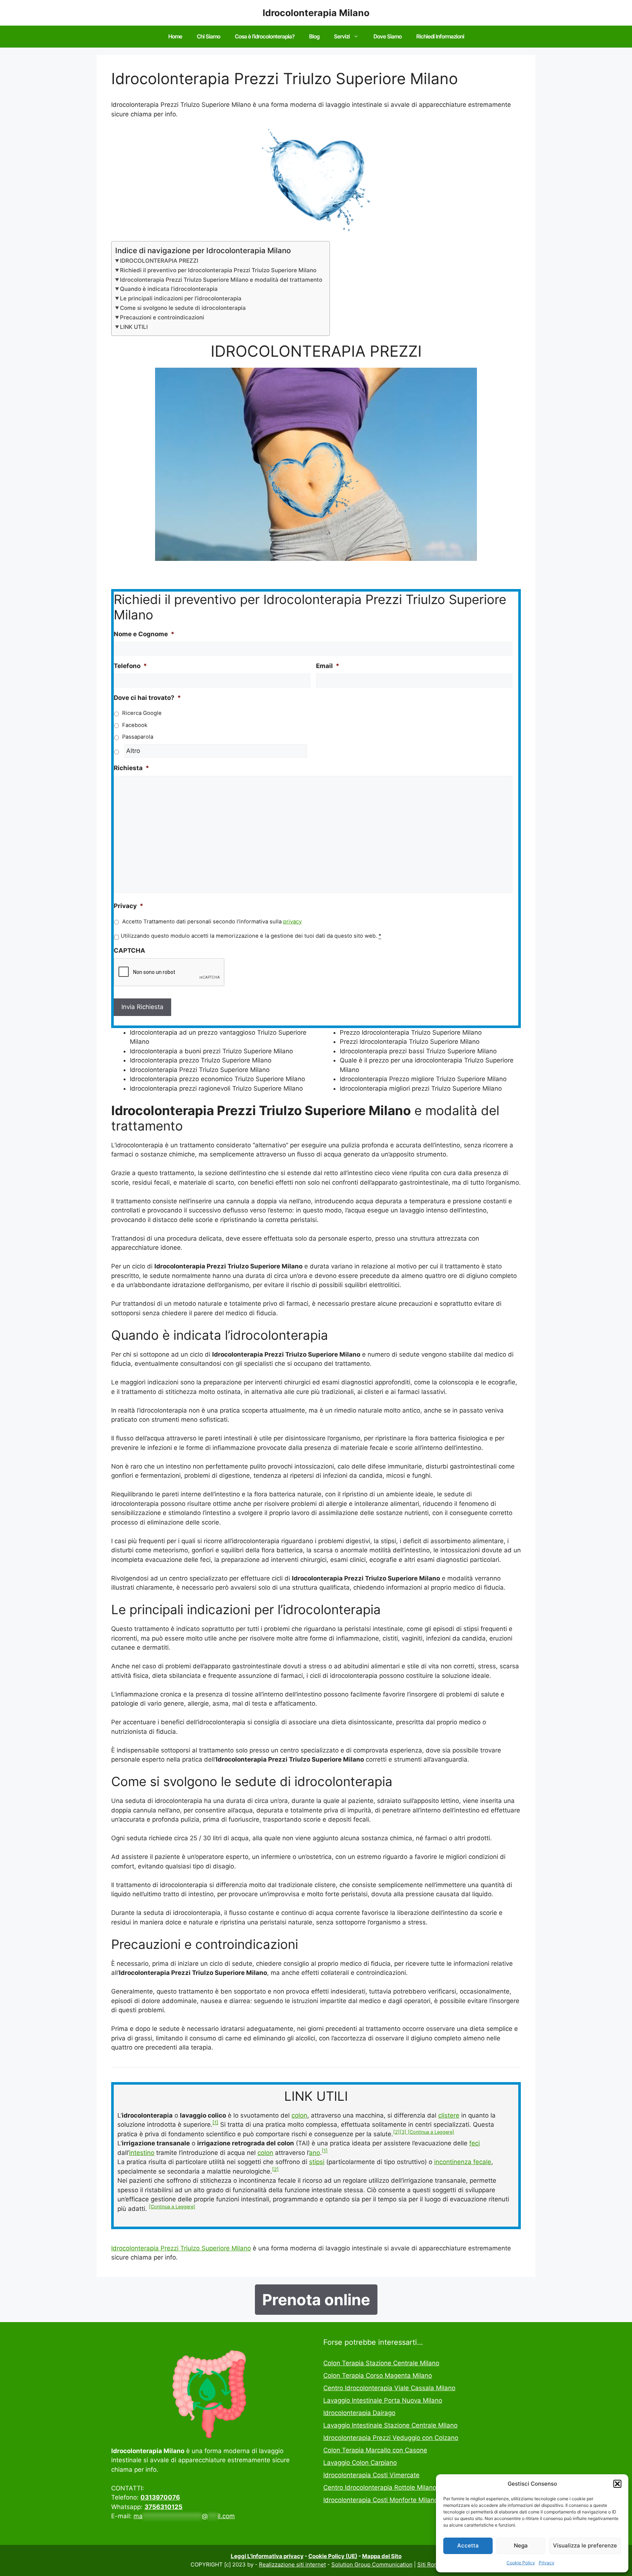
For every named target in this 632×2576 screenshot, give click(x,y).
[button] (617, 2484)
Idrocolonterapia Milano (316, 13)
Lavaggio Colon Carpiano (360, 2463)
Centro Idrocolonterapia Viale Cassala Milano (389, 2388)
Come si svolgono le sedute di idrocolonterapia (183, 308)
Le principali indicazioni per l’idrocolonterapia (181, 298)
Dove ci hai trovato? (147, 698)
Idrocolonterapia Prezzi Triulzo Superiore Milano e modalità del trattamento (221, 280)
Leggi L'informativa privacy (267, 2556)
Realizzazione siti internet (292, 2564)
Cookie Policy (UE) (333, 2556)
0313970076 (160, 2497)
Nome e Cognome (144, 634)
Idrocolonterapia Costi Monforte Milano (381, 2500)
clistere (449, 2115)
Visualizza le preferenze (585, 2545)
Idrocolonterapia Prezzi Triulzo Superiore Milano (181, 2248)
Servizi (342, 36)
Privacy (547, 2563)
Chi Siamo (208, 36)
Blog (314, 36)
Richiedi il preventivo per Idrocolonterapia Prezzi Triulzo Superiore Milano (218, 270)
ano (315, 2153)
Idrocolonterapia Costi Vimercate (371, 2475)
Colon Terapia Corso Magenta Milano (378, 2376)
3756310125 (163, 2507)
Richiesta (131, 768)
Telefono (130, 666)
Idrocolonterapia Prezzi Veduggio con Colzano (391, 2438)
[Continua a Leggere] (431, 2132)
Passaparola (138, 737)
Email (328, 666)
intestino (142, 2153)
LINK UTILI (134, 327)
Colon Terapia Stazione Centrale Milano (381, 2363)
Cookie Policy (521, 2563)
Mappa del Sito (382, 2556)
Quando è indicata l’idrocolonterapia (169, 289)
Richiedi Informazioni (440, 36)
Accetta (468, 2545)
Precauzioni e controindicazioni (162, 317)
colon (299, 2115)
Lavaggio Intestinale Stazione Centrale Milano (390, 2425)
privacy (292, 922)
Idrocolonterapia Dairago (359, 2413)
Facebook (135, 725)
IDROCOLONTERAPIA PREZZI (159, 261)
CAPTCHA (129, 950)
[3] (404, 2132)
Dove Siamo (388, 36)
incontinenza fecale (463, 2162)
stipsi (317, 2162)
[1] (215, 2123)
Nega (521, 2545)
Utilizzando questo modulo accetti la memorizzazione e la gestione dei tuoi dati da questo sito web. (251, 936)
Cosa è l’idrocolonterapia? (265, 36)
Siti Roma (430, 2564)
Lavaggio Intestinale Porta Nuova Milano (383, 2400)
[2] (396, 2132)
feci (475, 2143)
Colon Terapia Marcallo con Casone (375, 2450)
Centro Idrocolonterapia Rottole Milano (380, 2487)
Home (175, 36)
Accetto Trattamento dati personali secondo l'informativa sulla (212, 922)
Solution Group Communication (372, 2564)
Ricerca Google (142, 713)
